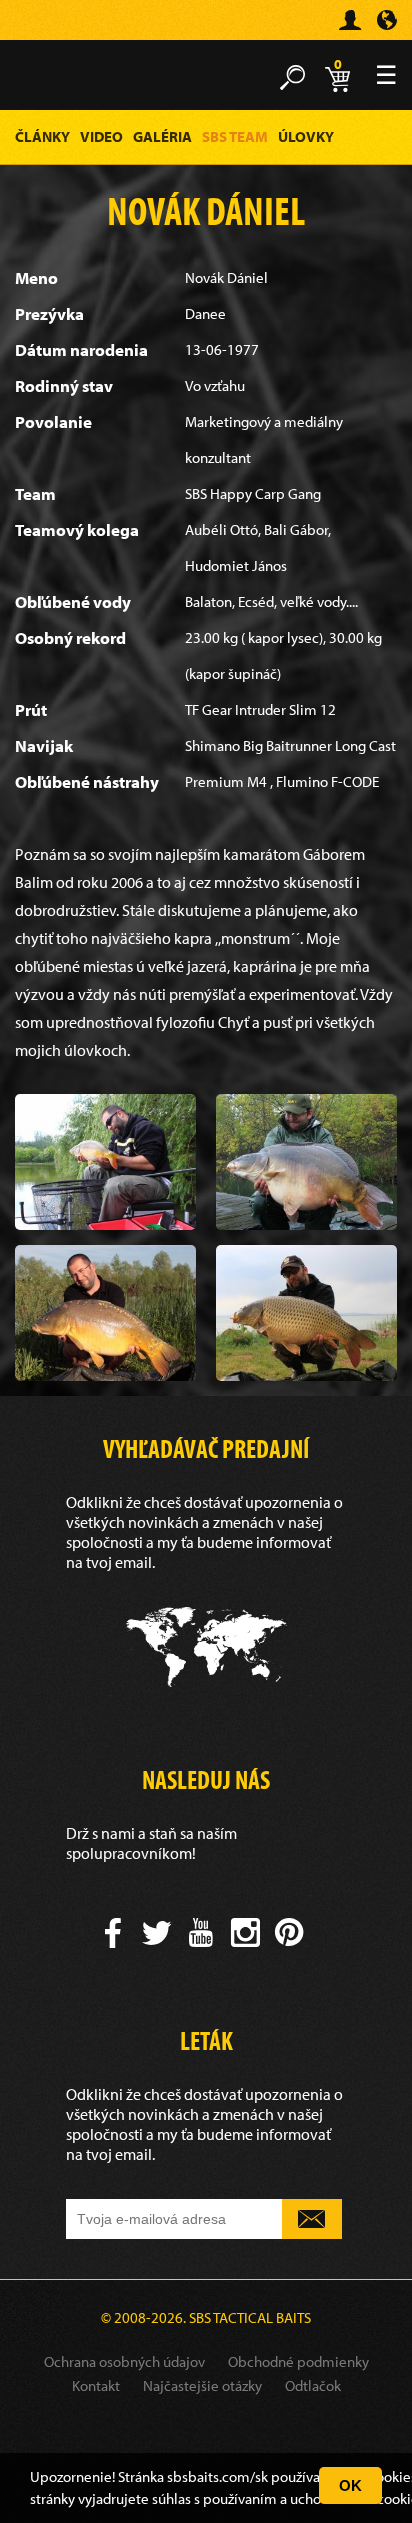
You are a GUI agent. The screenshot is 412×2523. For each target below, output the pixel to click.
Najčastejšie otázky (202, 2385)
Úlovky (306, 136)
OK (350, 2485)
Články (42, 136)
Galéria (162, 136)
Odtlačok (313, 2385)
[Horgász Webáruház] (45, 28)
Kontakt (96, 2385)
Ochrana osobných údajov (124, 2361)
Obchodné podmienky (298, 2361)
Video (101, 136)
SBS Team (235, 136)
